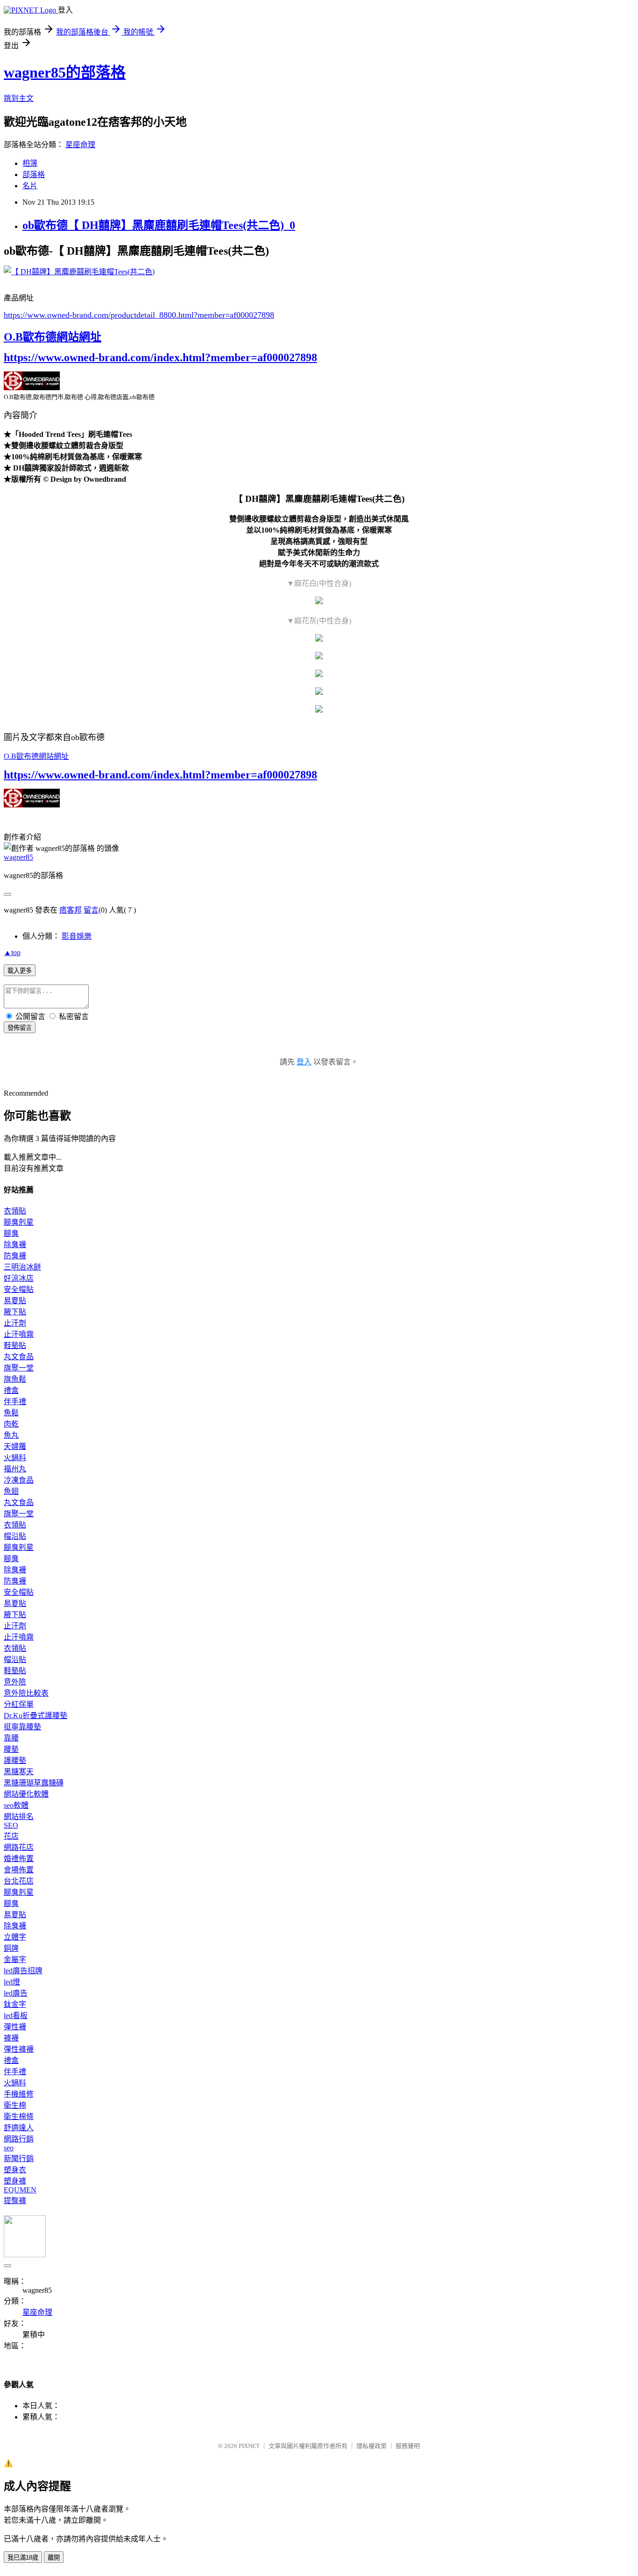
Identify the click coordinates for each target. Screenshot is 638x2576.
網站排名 (19, 1816)
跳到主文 (19, 98)
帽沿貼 (15, 1536)
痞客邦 (71, 910)
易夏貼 (15, 1301)
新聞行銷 (19, 2159)
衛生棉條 (19, 2116)
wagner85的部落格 (65, 72)
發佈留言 (20, 1028)
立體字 (15, 1937)
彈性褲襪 (19, 2049)
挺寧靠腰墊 (22, 1727)
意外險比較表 (26, 1693)
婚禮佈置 (19, 1859)
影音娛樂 (77, 936)
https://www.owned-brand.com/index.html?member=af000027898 (160, 357)
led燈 (12, 1982)
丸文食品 (19, 1357)
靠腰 (11, 1738)
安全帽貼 (19, 1289)
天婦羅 (15, 1446)
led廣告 (16, 1993)
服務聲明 (408, 2446)
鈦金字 (15, 2004)
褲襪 (11, 2038)
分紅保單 (19, 1704)
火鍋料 (15, 1458)
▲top (12, 953)
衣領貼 (15, 1211)
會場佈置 (19, 1870)
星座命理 (80, 145)
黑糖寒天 (19, 1772)
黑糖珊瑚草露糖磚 (34, 1783)
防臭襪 (15, 1256)
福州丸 (15, 1469)
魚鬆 (11, 1413)
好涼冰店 (19, 1278)
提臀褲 (15, 2201)
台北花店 (19, 1881)
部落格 (34, 175)
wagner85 (18, 857)
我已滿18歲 (23, 2558)
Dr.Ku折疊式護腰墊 (35, 1716)
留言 (91, 910)
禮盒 (11, 1390)
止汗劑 (15, 1323)
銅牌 (11, 1948)
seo (9, 2148)
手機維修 (19, 2094)
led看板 (16, 2016)
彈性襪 (15, 2027)
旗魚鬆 (15, 1379)
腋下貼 (15, 1312)
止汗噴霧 (19, 1334)
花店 (11, 1836)
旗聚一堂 (19, 1368)
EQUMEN (20, 2190)
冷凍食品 (19, 1480)
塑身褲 (15, 2181)
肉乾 (11, 1424)
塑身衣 (15, 2170)
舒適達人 (19, 2128)
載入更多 (20, 971)
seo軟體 (16, 1805)
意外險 (15, 1682)
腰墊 (11, 1749)
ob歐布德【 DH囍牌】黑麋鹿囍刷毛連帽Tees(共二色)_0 (159, 225)
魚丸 (11, 1435)
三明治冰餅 (22, 1267)
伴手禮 (15, 1402)
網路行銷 (19, 2139)
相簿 (30, 163)
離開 (54, 2558)
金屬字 (15, 1959)
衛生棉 (15, 2105)
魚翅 (11, 1491)
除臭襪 (15, 1245)
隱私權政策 (372, 2446)
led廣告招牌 (23, 1971)
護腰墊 (15, 1760)
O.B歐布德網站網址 (53, 337)
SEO (11, 1825)
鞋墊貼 (15, 1345)
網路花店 (19, 1847)
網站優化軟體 (26, 1794)
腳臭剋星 (19, 1222)
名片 (30, 186)
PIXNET (249, 2446)
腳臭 (11, 1233)
